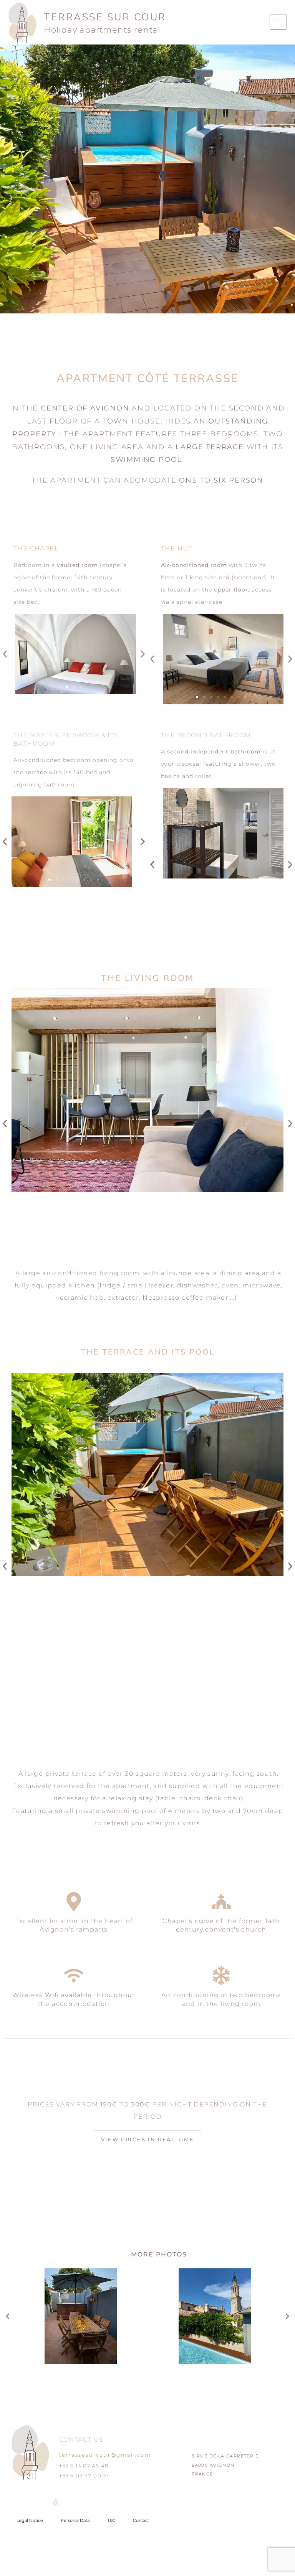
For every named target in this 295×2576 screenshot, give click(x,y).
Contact (141, 2520)
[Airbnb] (56, 2502)
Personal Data (75, 2520)
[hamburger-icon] (278, 22)
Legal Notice (30, 2520)
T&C (111, 2520)
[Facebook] (75, 2502)
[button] (5, 654)
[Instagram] (17, 2502)
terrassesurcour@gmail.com (105, 2455)
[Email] (36, 2502)
